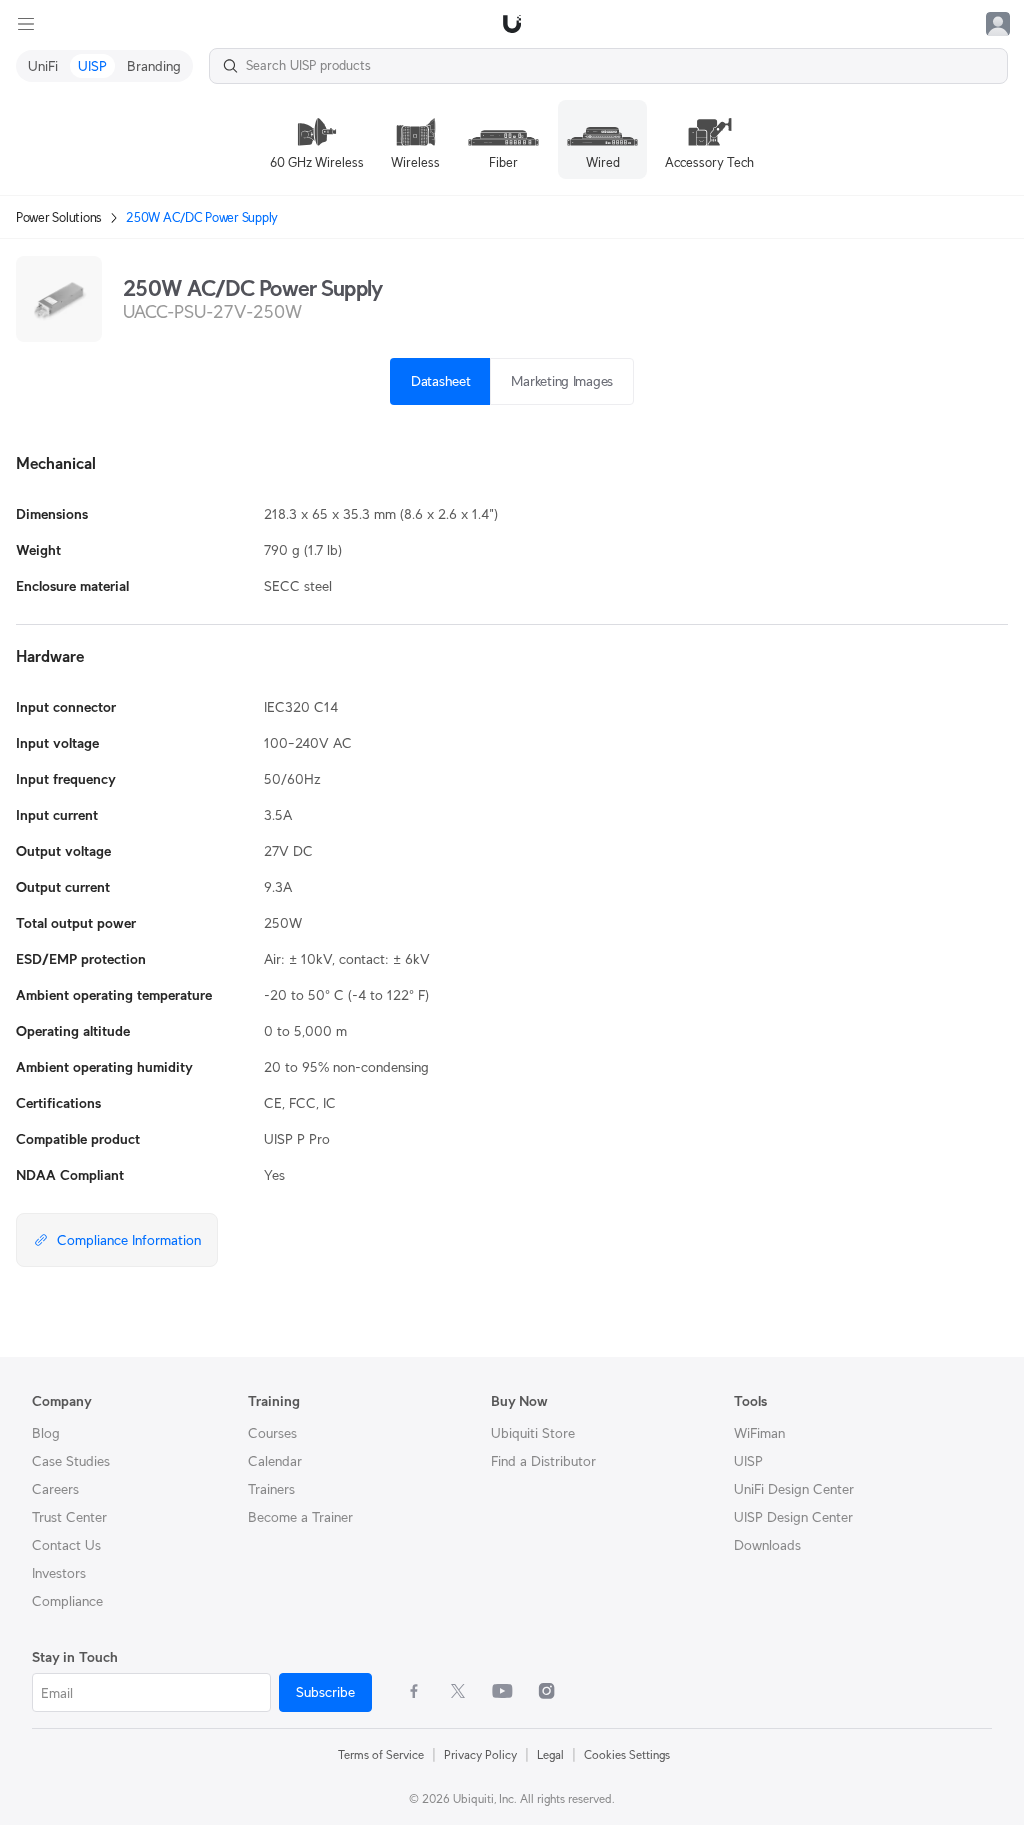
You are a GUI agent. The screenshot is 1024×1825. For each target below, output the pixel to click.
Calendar (275, 1461)
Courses (272, 1433)
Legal (550, 1754)
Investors (59, 1573)
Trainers (271, 1489)
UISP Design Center (793, 1517)
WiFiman (759, 1433)
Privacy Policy (480, 1754)
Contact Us (66, 1545)
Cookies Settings (627, 1754)
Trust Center (69, 1517)
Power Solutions (59, 217)
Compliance (67, 1601)
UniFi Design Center (794, 1489)
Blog (46, 1433)
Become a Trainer (300, 1517)
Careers (55, 1489)
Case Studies (71, 1461)
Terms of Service (381, 1754)
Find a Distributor (543, 1461)
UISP (748, 1461)
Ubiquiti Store (533, 1433)
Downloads (767, 1545)
